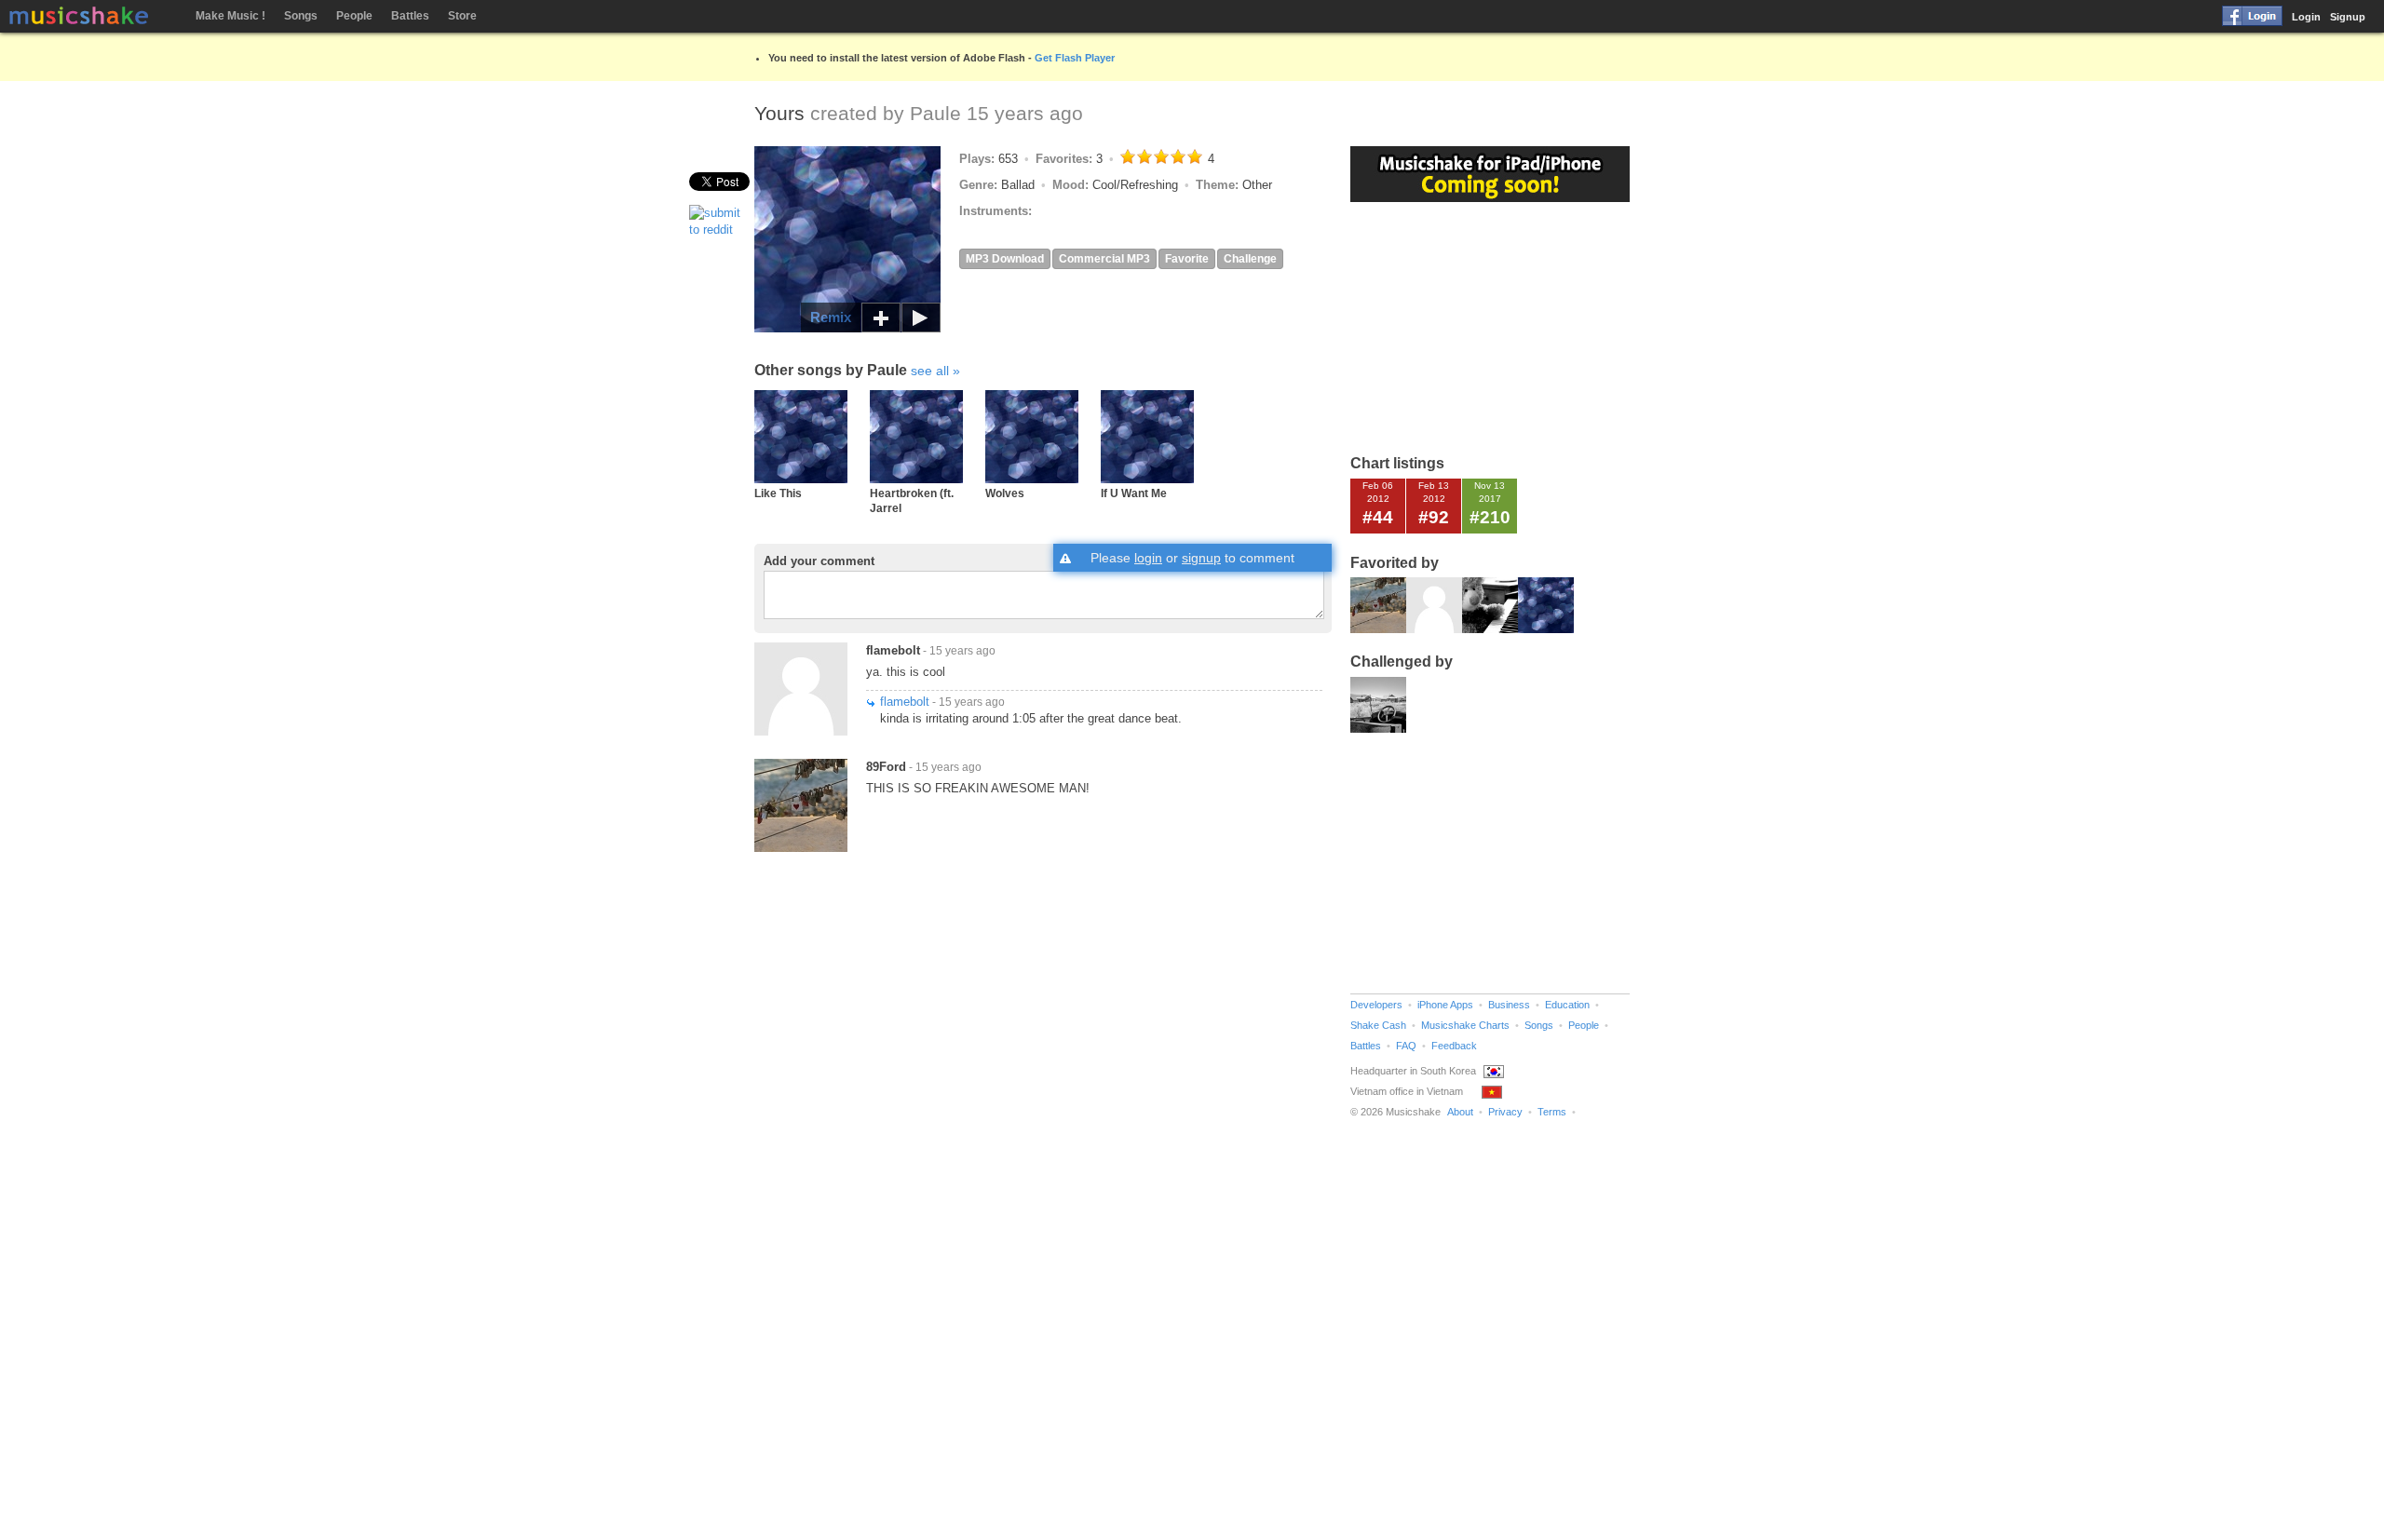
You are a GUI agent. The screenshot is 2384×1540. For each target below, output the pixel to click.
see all (930, 371)
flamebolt (893, 650)
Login (2306, 17)
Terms (1552, 1112)
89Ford (886, 767)
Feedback (1454, 1046)
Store (462, 16)
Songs (301, 16)
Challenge (1250, 259)
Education (1567, 1005)
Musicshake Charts (1465, 1025)
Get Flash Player (1075, 58)
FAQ (1406, 1046)
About (1460, 1112)
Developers (1376, 1005)
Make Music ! (230, 16)
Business (1509, 1005)
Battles (410, 16)
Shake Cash (1378, 1025)
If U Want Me (1134, 493)
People (354, 16)
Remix (831, 317)
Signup (2348, 17)
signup (1201, 558)
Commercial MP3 (1104, 259)
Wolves (1005, 493)
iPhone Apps (1445, 1005)
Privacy (1505, 1112)
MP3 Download (1005, 259)
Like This (778, 493)
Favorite (1187, 259)
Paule (935, 113)
